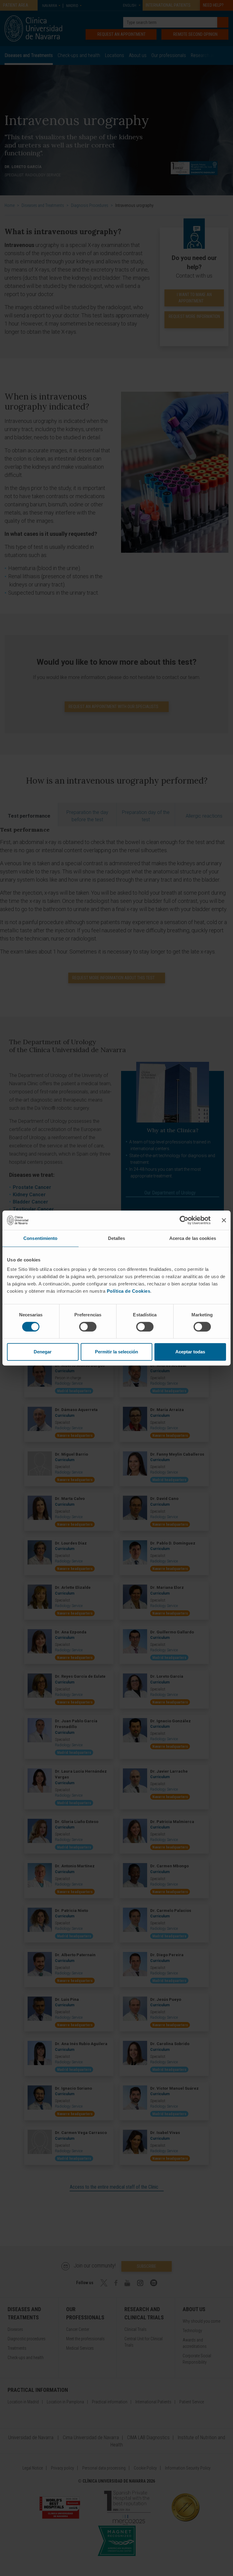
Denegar (43, 1352)
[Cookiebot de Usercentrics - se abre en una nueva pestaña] (184, 1220)
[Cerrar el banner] (224, 1220)
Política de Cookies (129, 1291)
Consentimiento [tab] (40, 1238)
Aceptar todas (190, 1352)
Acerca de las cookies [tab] (193, 1238)
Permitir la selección (116, 1352)
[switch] (88, 1327)
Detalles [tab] (117, 1238)
